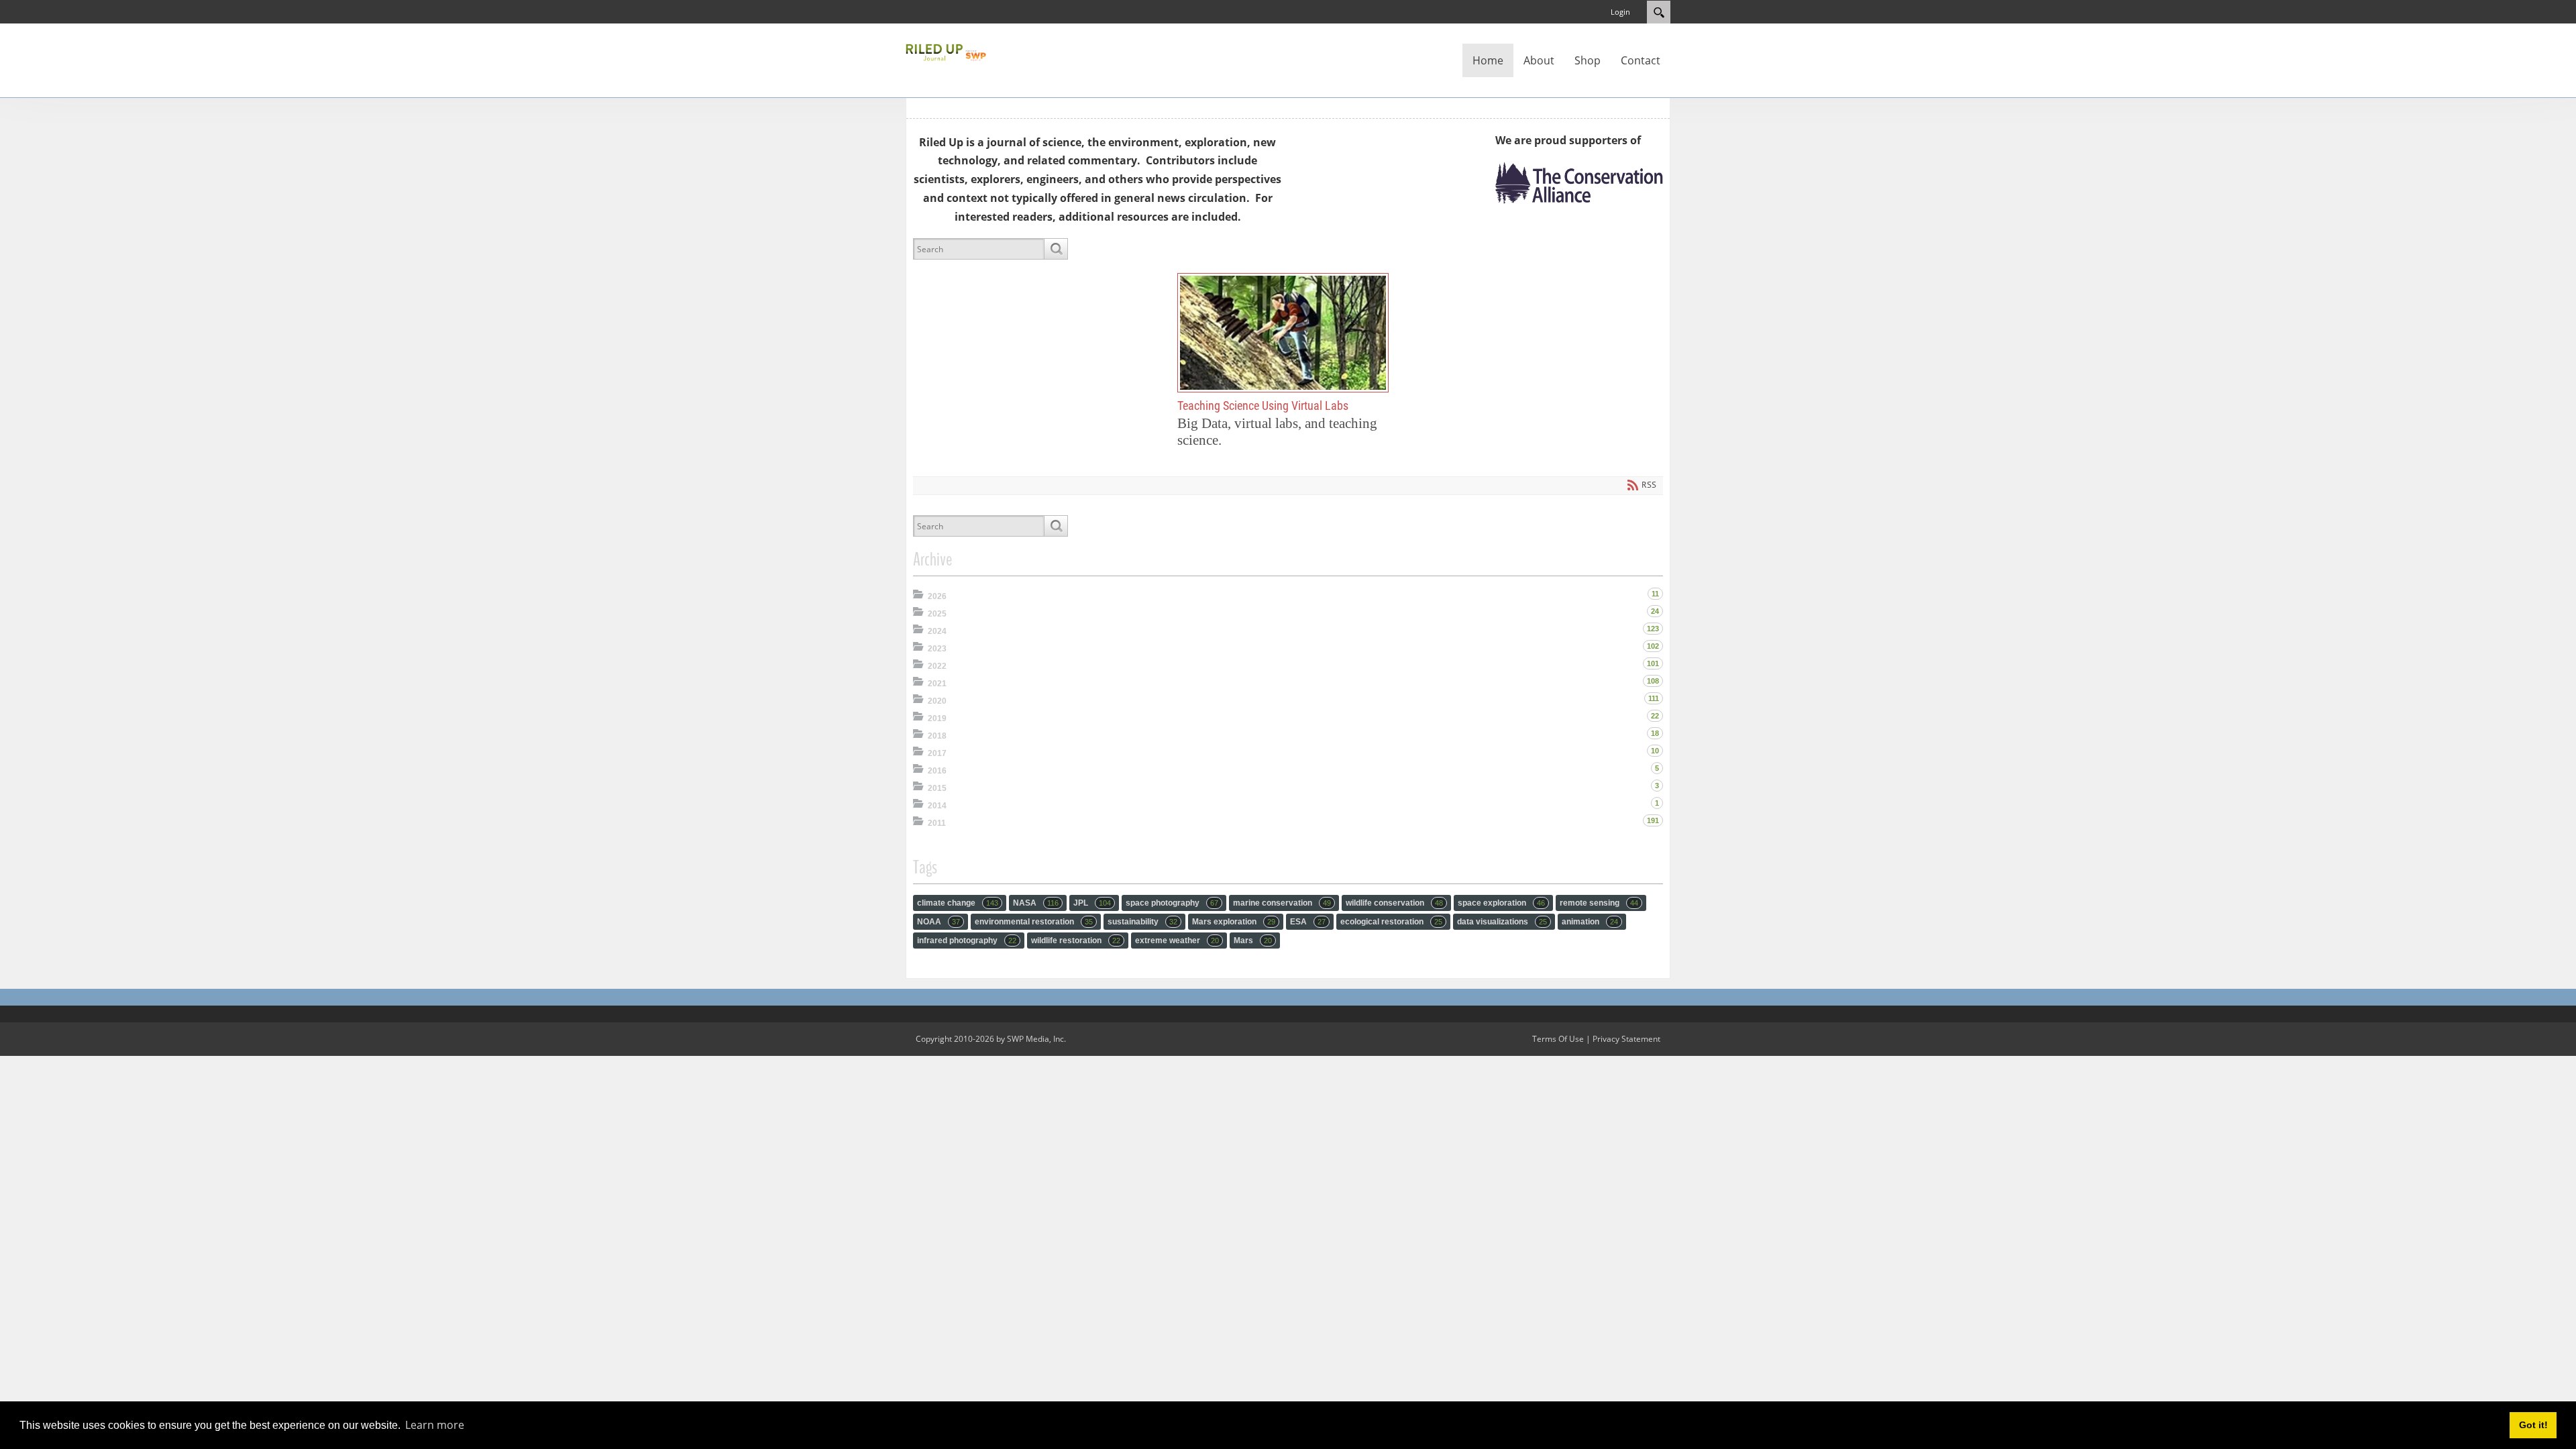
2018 (937, 736)
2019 (937, 718)
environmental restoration (1034, 922)
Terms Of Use (1558, 1039)
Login (1620, 12)
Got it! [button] (2533, 1425)
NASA (1036, 903)
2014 (937, 806)
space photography (1172, 903)
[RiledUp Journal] (946, 51)
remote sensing (1599, 903)
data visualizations (1502, 922)
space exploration (1501, 903)
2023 (937, 649)
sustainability (1142, 922)
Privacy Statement (1626, 1039)
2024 (937, 631)
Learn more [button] (435, 1425)
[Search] (1056, 249)
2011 (937, 823)
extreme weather (1177, 941)
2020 (937, 701)
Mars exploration (1234, 922)
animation (1590, 922)
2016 (937, 771)
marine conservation (1282, 903)
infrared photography (967, 941)
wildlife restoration (1076, 941)
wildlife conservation (1394, 903)
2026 (937, 596)
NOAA (938, 922)
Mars (1253, 941)
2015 (937, 788)
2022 (937, 666)
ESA (1308, 922)
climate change (958, 903)
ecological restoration (1391, 922)
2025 (937, 614)
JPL (1092, 903)
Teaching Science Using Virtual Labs (1283, 332)
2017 (937, 753)
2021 (937, 684)
